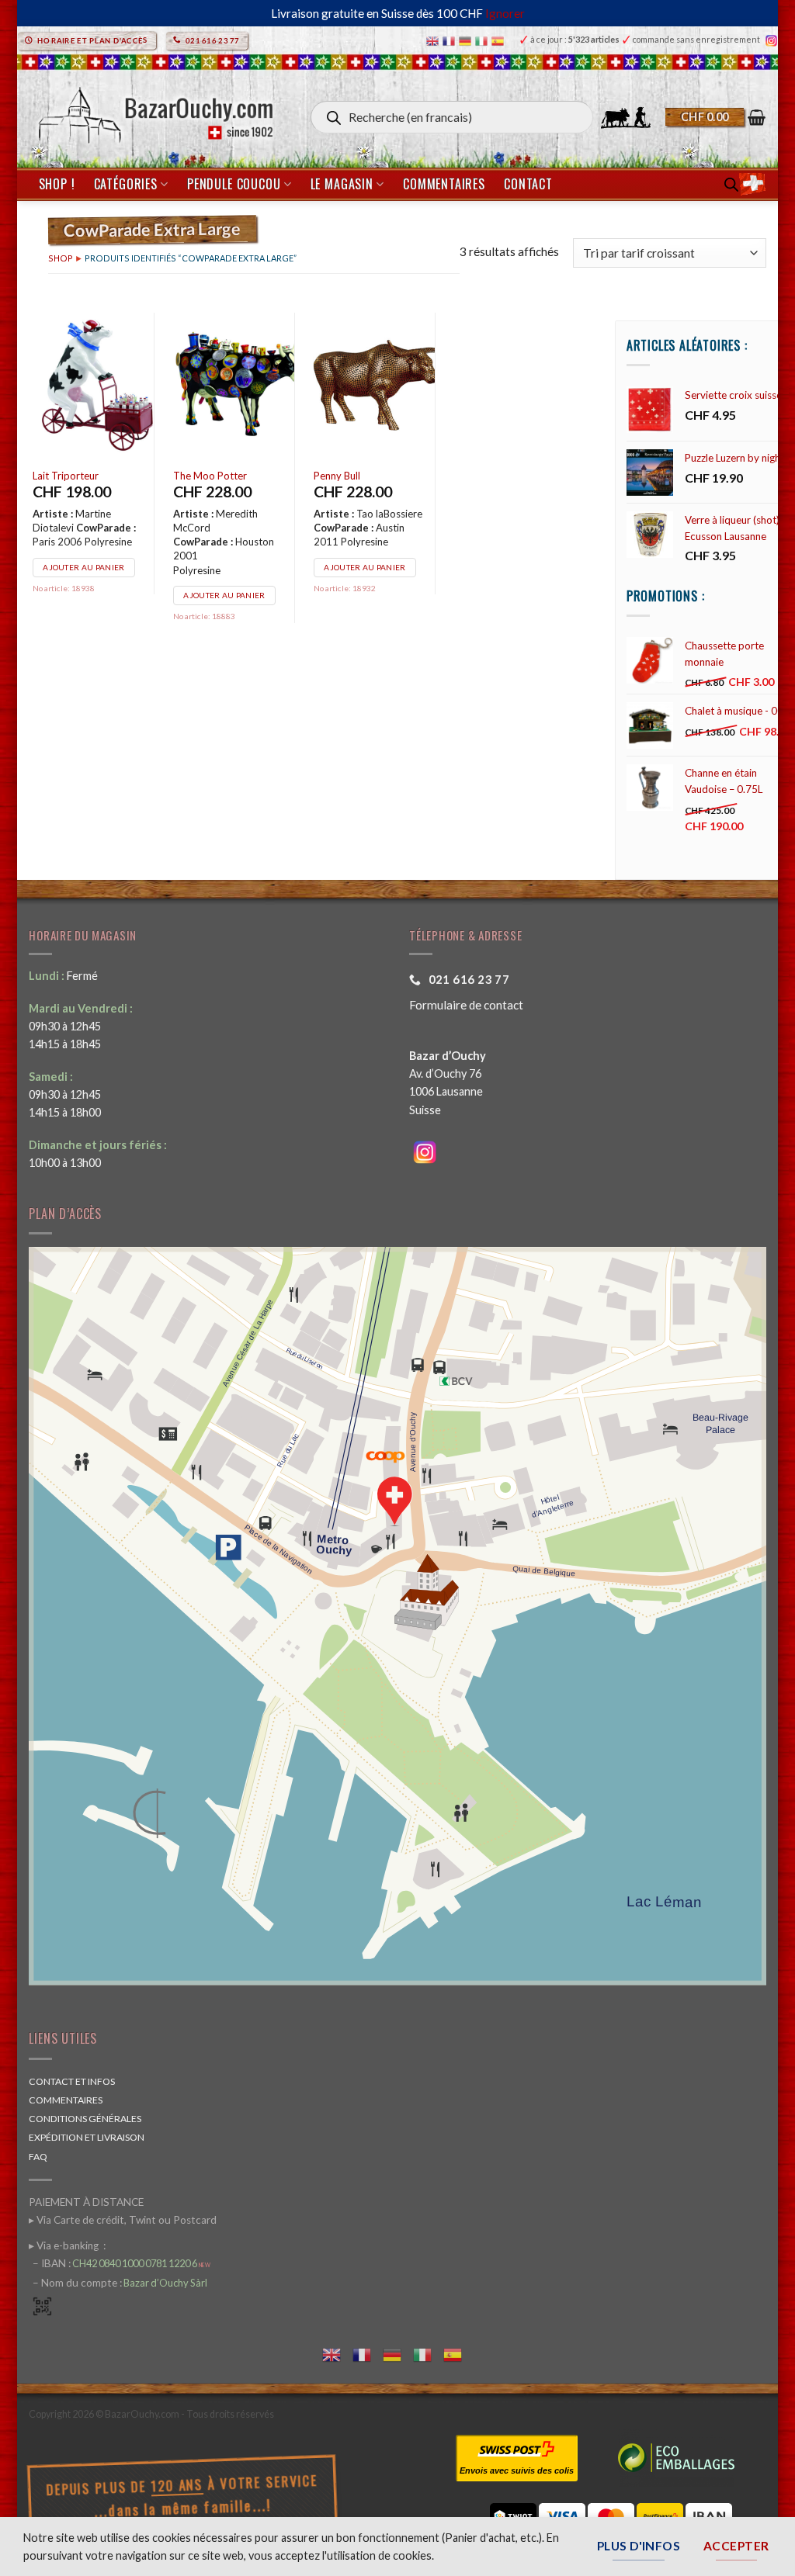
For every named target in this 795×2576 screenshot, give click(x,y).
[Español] (500, 40)
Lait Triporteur (66, 476)
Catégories (126, 184)
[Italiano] (483, 40)
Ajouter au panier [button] (83, 567)
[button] (716, 117)
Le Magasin (342, 184)
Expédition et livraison (87, 2137)
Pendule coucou (234, 184)
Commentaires (444, 184)
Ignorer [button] (505, 13)
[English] (434, 40)
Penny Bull (337, 476)
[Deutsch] (467, 40)
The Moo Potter (210, 476)
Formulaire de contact (466, 1005)
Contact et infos (72, 2081)
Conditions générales (85, 2119)
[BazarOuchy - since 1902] (154, 111)
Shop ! (57, 184)
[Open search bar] (731, 184)
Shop (61, 258)
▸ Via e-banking (65, 2245)
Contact (528, 184)
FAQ (38, 2157)
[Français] (451, 40)
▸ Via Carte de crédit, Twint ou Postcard (123, 2220)
